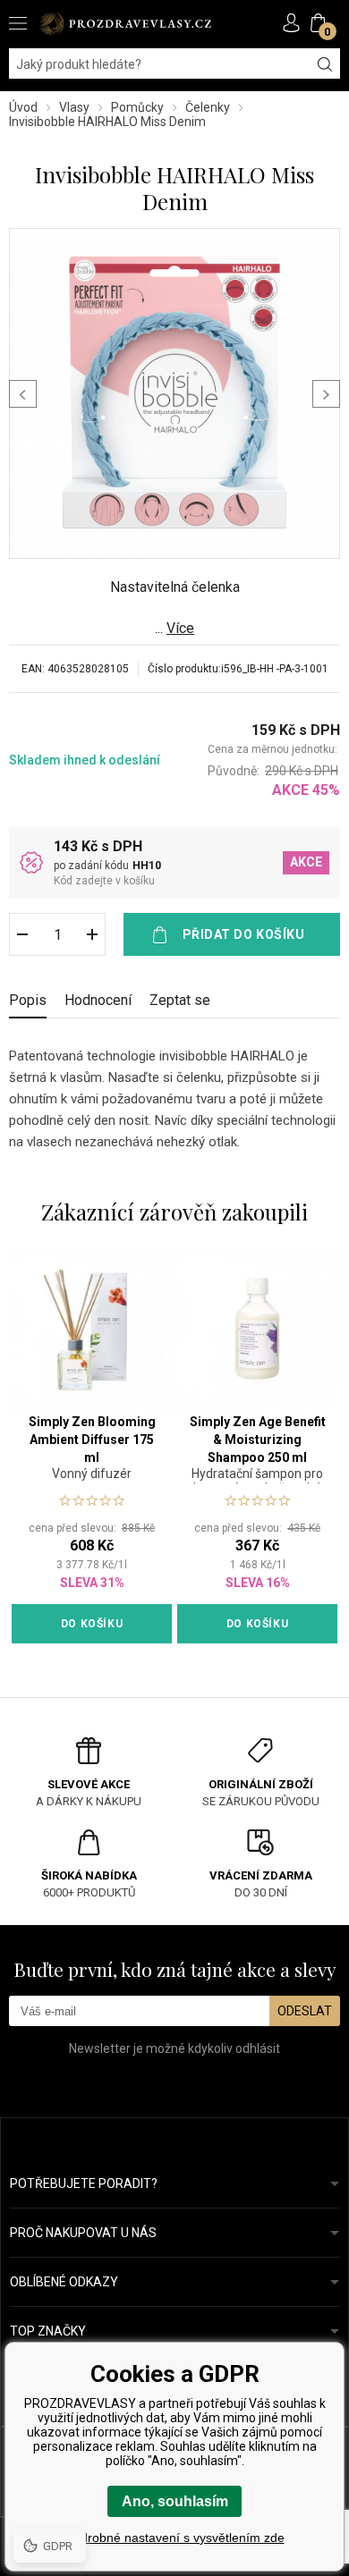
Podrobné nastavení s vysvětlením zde (175, 2538)
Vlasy (74, 107)
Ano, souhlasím (175, 2501)
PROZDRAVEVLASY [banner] (125, 24)
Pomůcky (137, 107)
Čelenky (208, 107)
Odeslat (305, 2011)
